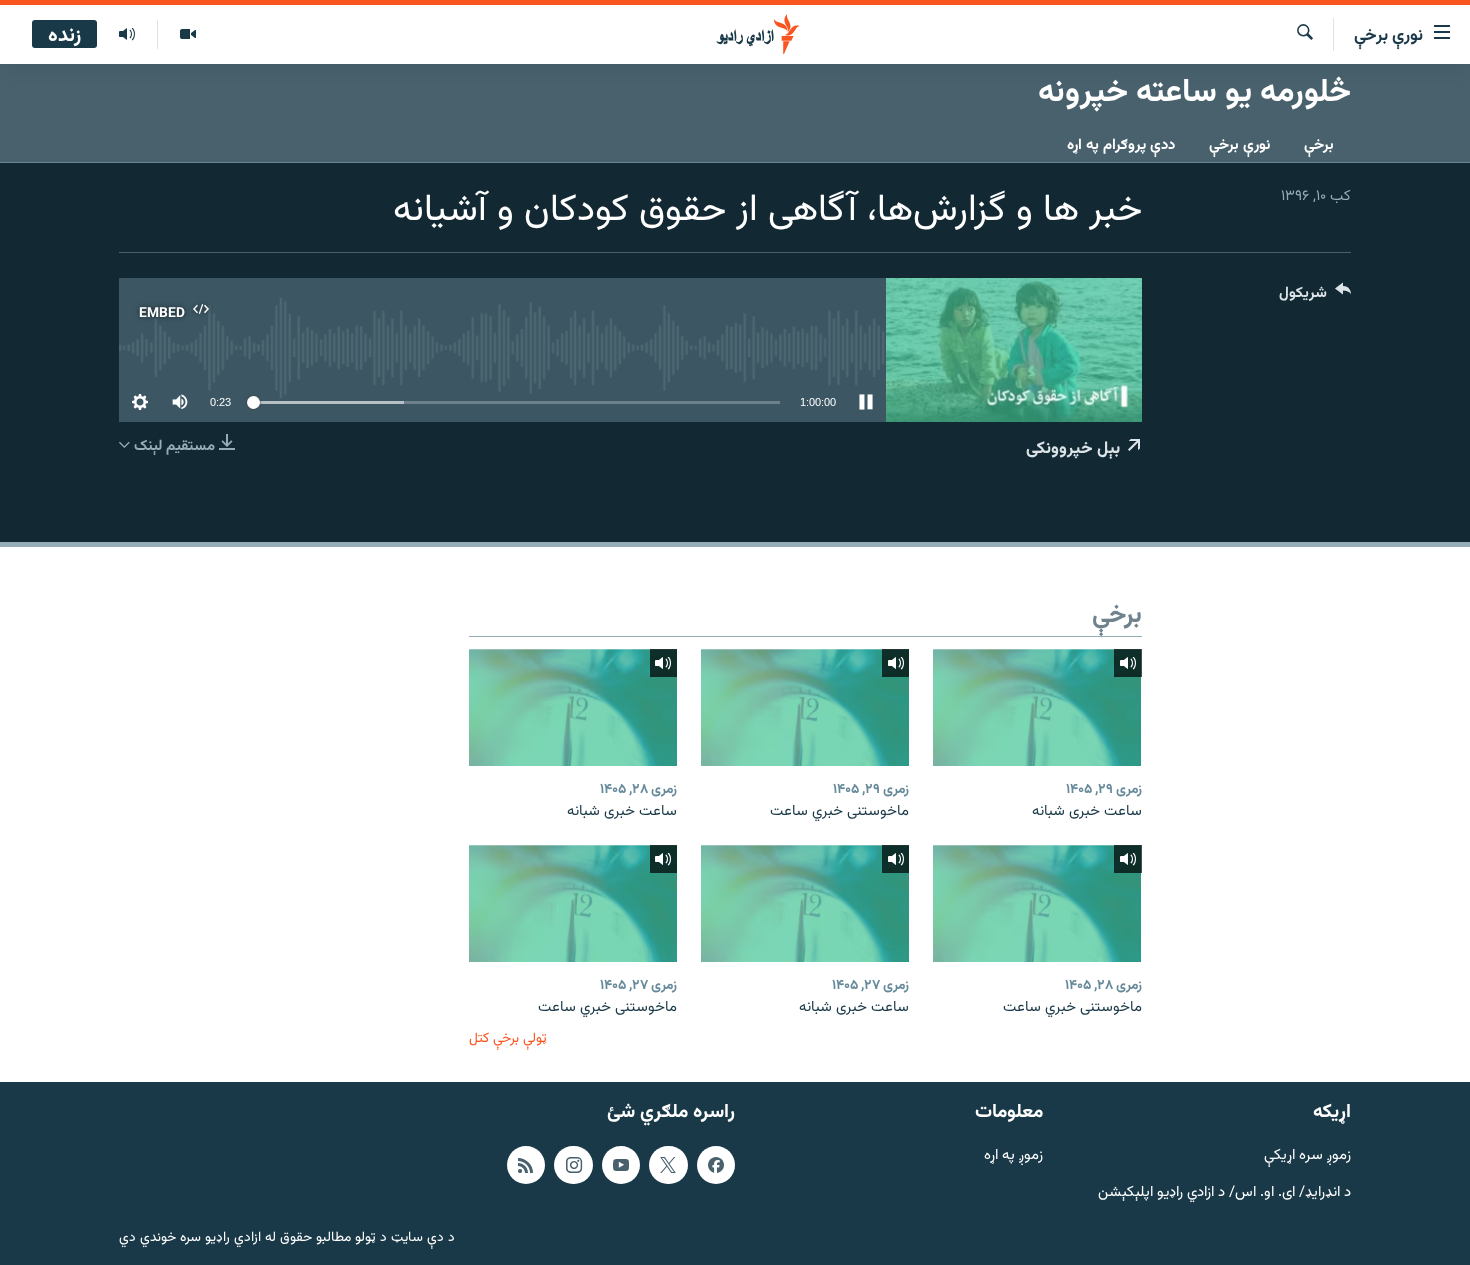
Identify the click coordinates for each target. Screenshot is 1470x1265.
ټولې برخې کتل (508, 1038)
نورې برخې (1239, 145)
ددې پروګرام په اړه (1121, 145)
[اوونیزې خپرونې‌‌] (127, 35)
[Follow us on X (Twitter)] (668, 1165)
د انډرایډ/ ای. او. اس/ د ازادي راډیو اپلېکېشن (1224, 1192)
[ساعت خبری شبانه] (1037, 707)
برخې (1319, 145)
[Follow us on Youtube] (621, 1165)
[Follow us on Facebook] (716, 1165)
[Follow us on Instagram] (573, 1165)
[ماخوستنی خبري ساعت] (805, 707)
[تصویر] (187, 35)
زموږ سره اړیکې (1307, 1156)
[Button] (1315, 297)
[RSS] (526, 1165)
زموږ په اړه (1013, 1156)
